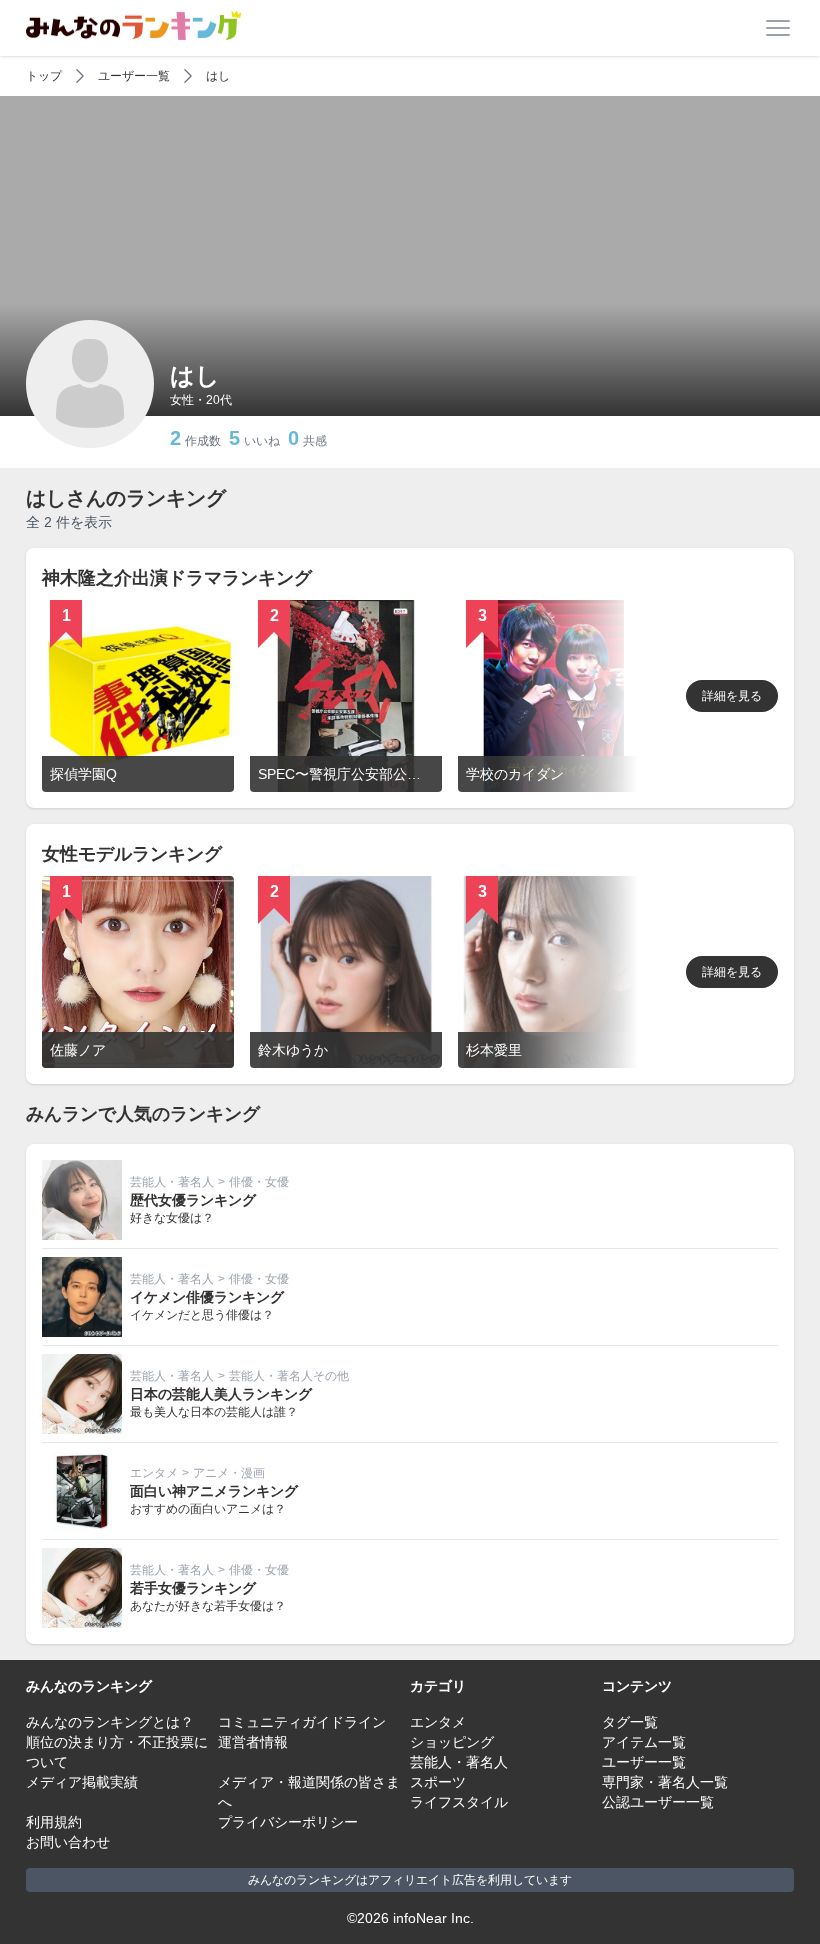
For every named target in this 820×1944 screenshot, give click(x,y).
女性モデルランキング (132, 854)
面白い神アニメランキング (214, 1491)
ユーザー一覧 (134, 76)
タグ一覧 (630, 1722)
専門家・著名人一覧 (665, 1782)
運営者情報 (253, 1742)
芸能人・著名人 (172, 1182)
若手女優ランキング (193, 1588)
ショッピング (452, 1742)
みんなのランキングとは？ (110, 1722)
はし (218, 76)
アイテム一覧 (644, 1742)
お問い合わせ (68, 1842)
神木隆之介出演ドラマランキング (177, 578)
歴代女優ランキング (193, 1200)
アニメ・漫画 (229, 1473)
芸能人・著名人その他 (289, 1376)
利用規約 (54, 1822)
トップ (44, 76)
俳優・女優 (259, 1182)
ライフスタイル (459, 1802)
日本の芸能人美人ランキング (221, 1394)
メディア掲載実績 (82, 1782)
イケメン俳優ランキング (207, 1297)
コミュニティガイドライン (302, 1722)
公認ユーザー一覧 (658, 1802)
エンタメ (154, 1473)
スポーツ (438, 1782)
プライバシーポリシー (288, 1822)
